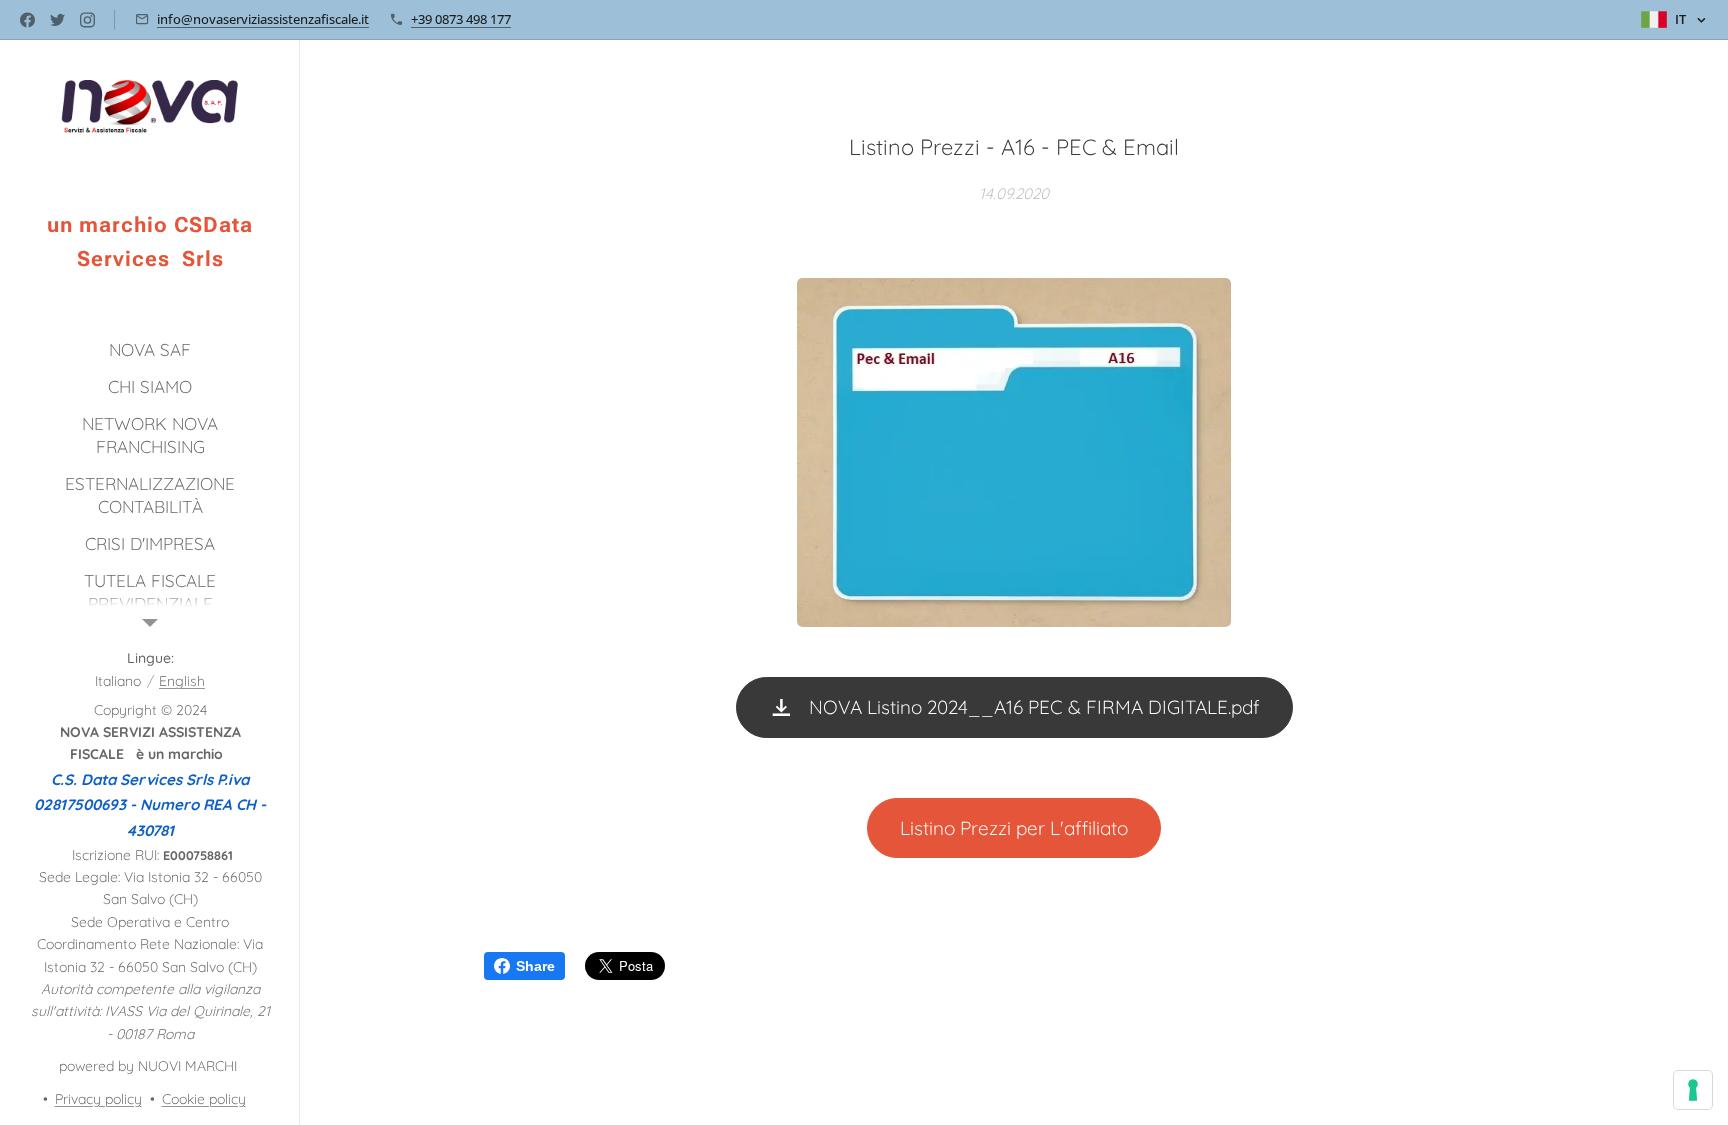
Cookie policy (204, 1099)
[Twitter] (57, 20)
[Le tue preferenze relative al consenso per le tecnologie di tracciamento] (1693, 1090)
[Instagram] (87, 20)
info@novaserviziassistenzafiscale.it (263, 19)
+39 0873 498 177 (461, 19)
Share (535, 966)
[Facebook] (27, 20)
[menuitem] (150, 349)
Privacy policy (98, 1099)
